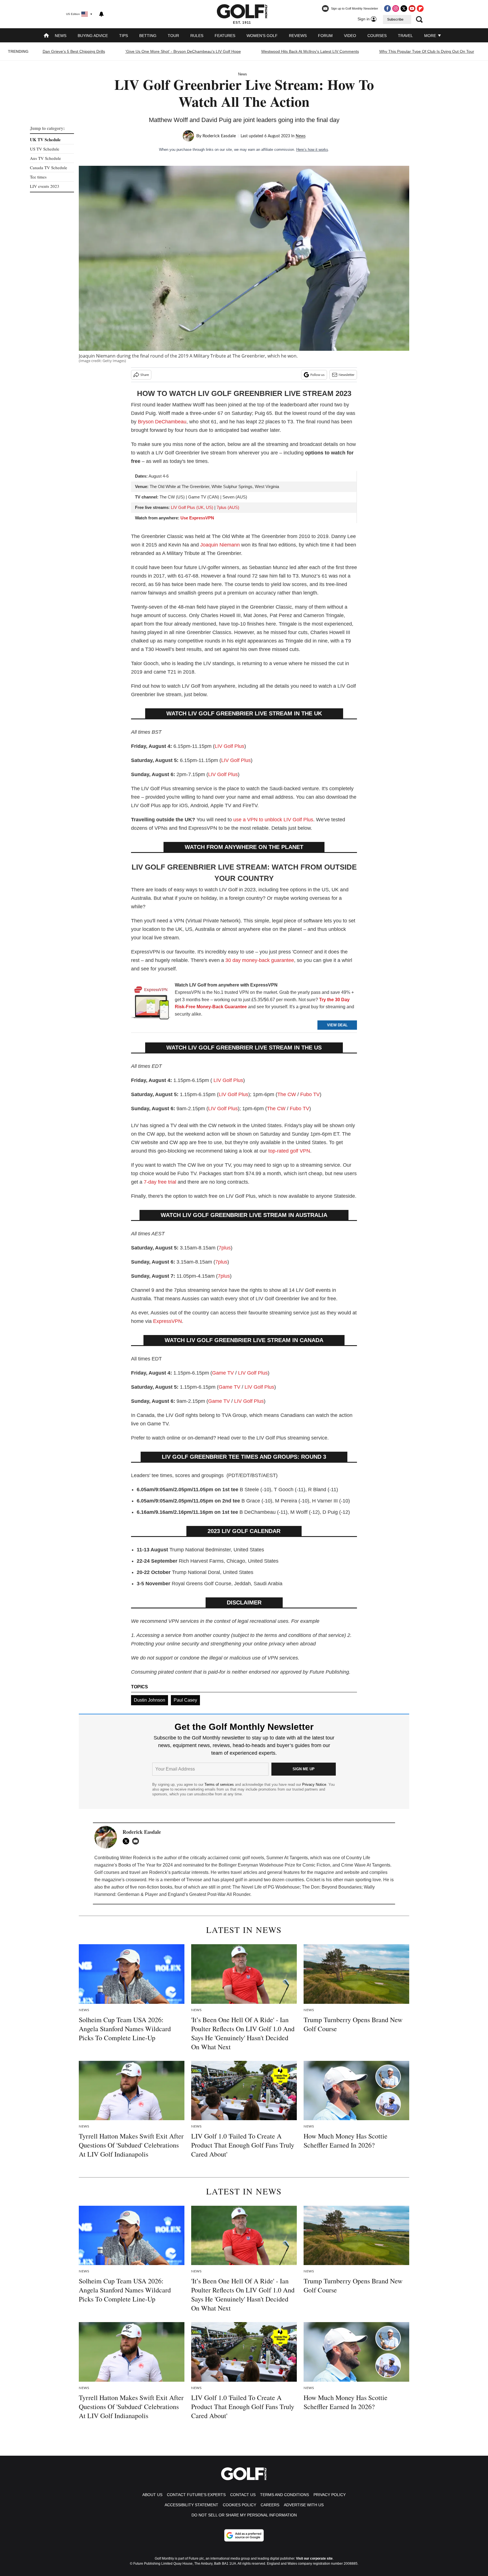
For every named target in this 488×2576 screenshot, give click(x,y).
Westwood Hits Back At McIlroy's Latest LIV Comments (310, 51)
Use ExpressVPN (197, 518)
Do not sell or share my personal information (244, 2515)
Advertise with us (304, 2505)
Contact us (243, 2495)
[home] (46, 36)
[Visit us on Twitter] (404, 8)
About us (152, 2495)
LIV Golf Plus (229, 746)
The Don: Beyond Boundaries (332, 1887)
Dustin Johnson (150, 1700)
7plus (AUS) (228, 507)
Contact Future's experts (196, 2495)
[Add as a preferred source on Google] (244, 2535)
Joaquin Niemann (220, 545)
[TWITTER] (127, 1841)
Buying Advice (93, 36)
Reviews (298, 36)
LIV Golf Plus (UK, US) (192, 507)
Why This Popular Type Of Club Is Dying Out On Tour (427, 51)
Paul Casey (185, 1700)
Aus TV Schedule (45, 158)
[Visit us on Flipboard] (420, 8)
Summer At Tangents (287, 1858)
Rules (197, 36)
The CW (287, 1094)
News (61, 36)
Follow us (317, 375)
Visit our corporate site (314, 2558)
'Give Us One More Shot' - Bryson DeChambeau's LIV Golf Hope (183, 51)
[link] (151, 1004)
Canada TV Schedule (49, 167)
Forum (325, 36)
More (431, 36)
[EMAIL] (137, 1841)
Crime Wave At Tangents (366, 1865)
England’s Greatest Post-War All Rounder (209, 1894)
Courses (377, 36)
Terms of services (220, 1785)
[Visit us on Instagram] (396, 8)
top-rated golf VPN (289, 1151)
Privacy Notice (314, 1785)
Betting (148, 36)
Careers (270, 2505)
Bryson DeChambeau (162, 422)
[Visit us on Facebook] (387, 8)
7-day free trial (160, 1182)
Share (145, 375)
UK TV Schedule (45, 140)
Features (225, 36)
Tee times (38, 177)
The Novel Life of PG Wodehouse (266, 1887)
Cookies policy (239, 2505)
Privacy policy (330, 2495)
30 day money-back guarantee (260, 960)
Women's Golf (262, 36)
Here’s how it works (312, 150)
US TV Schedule (45, 149)
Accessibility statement (191, 2505)
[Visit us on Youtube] (412, 8)
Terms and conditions (285, 2495)
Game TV (223, 1373)
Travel (405, 36)
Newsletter (347, 375)
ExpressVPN (167, 1321)
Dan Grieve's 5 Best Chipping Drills (74, 51)
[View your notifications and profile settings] (101, 14)
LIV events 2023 (45, 186)
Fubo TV (310, 1094)
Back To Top (465, 2566)
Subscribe (395, 19)
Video (350, 36)
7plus (225, 1248)
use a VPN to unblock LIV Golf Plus (273, 820)
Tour (173, 36)
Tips (124, 36)
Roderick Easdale (219, 136)
